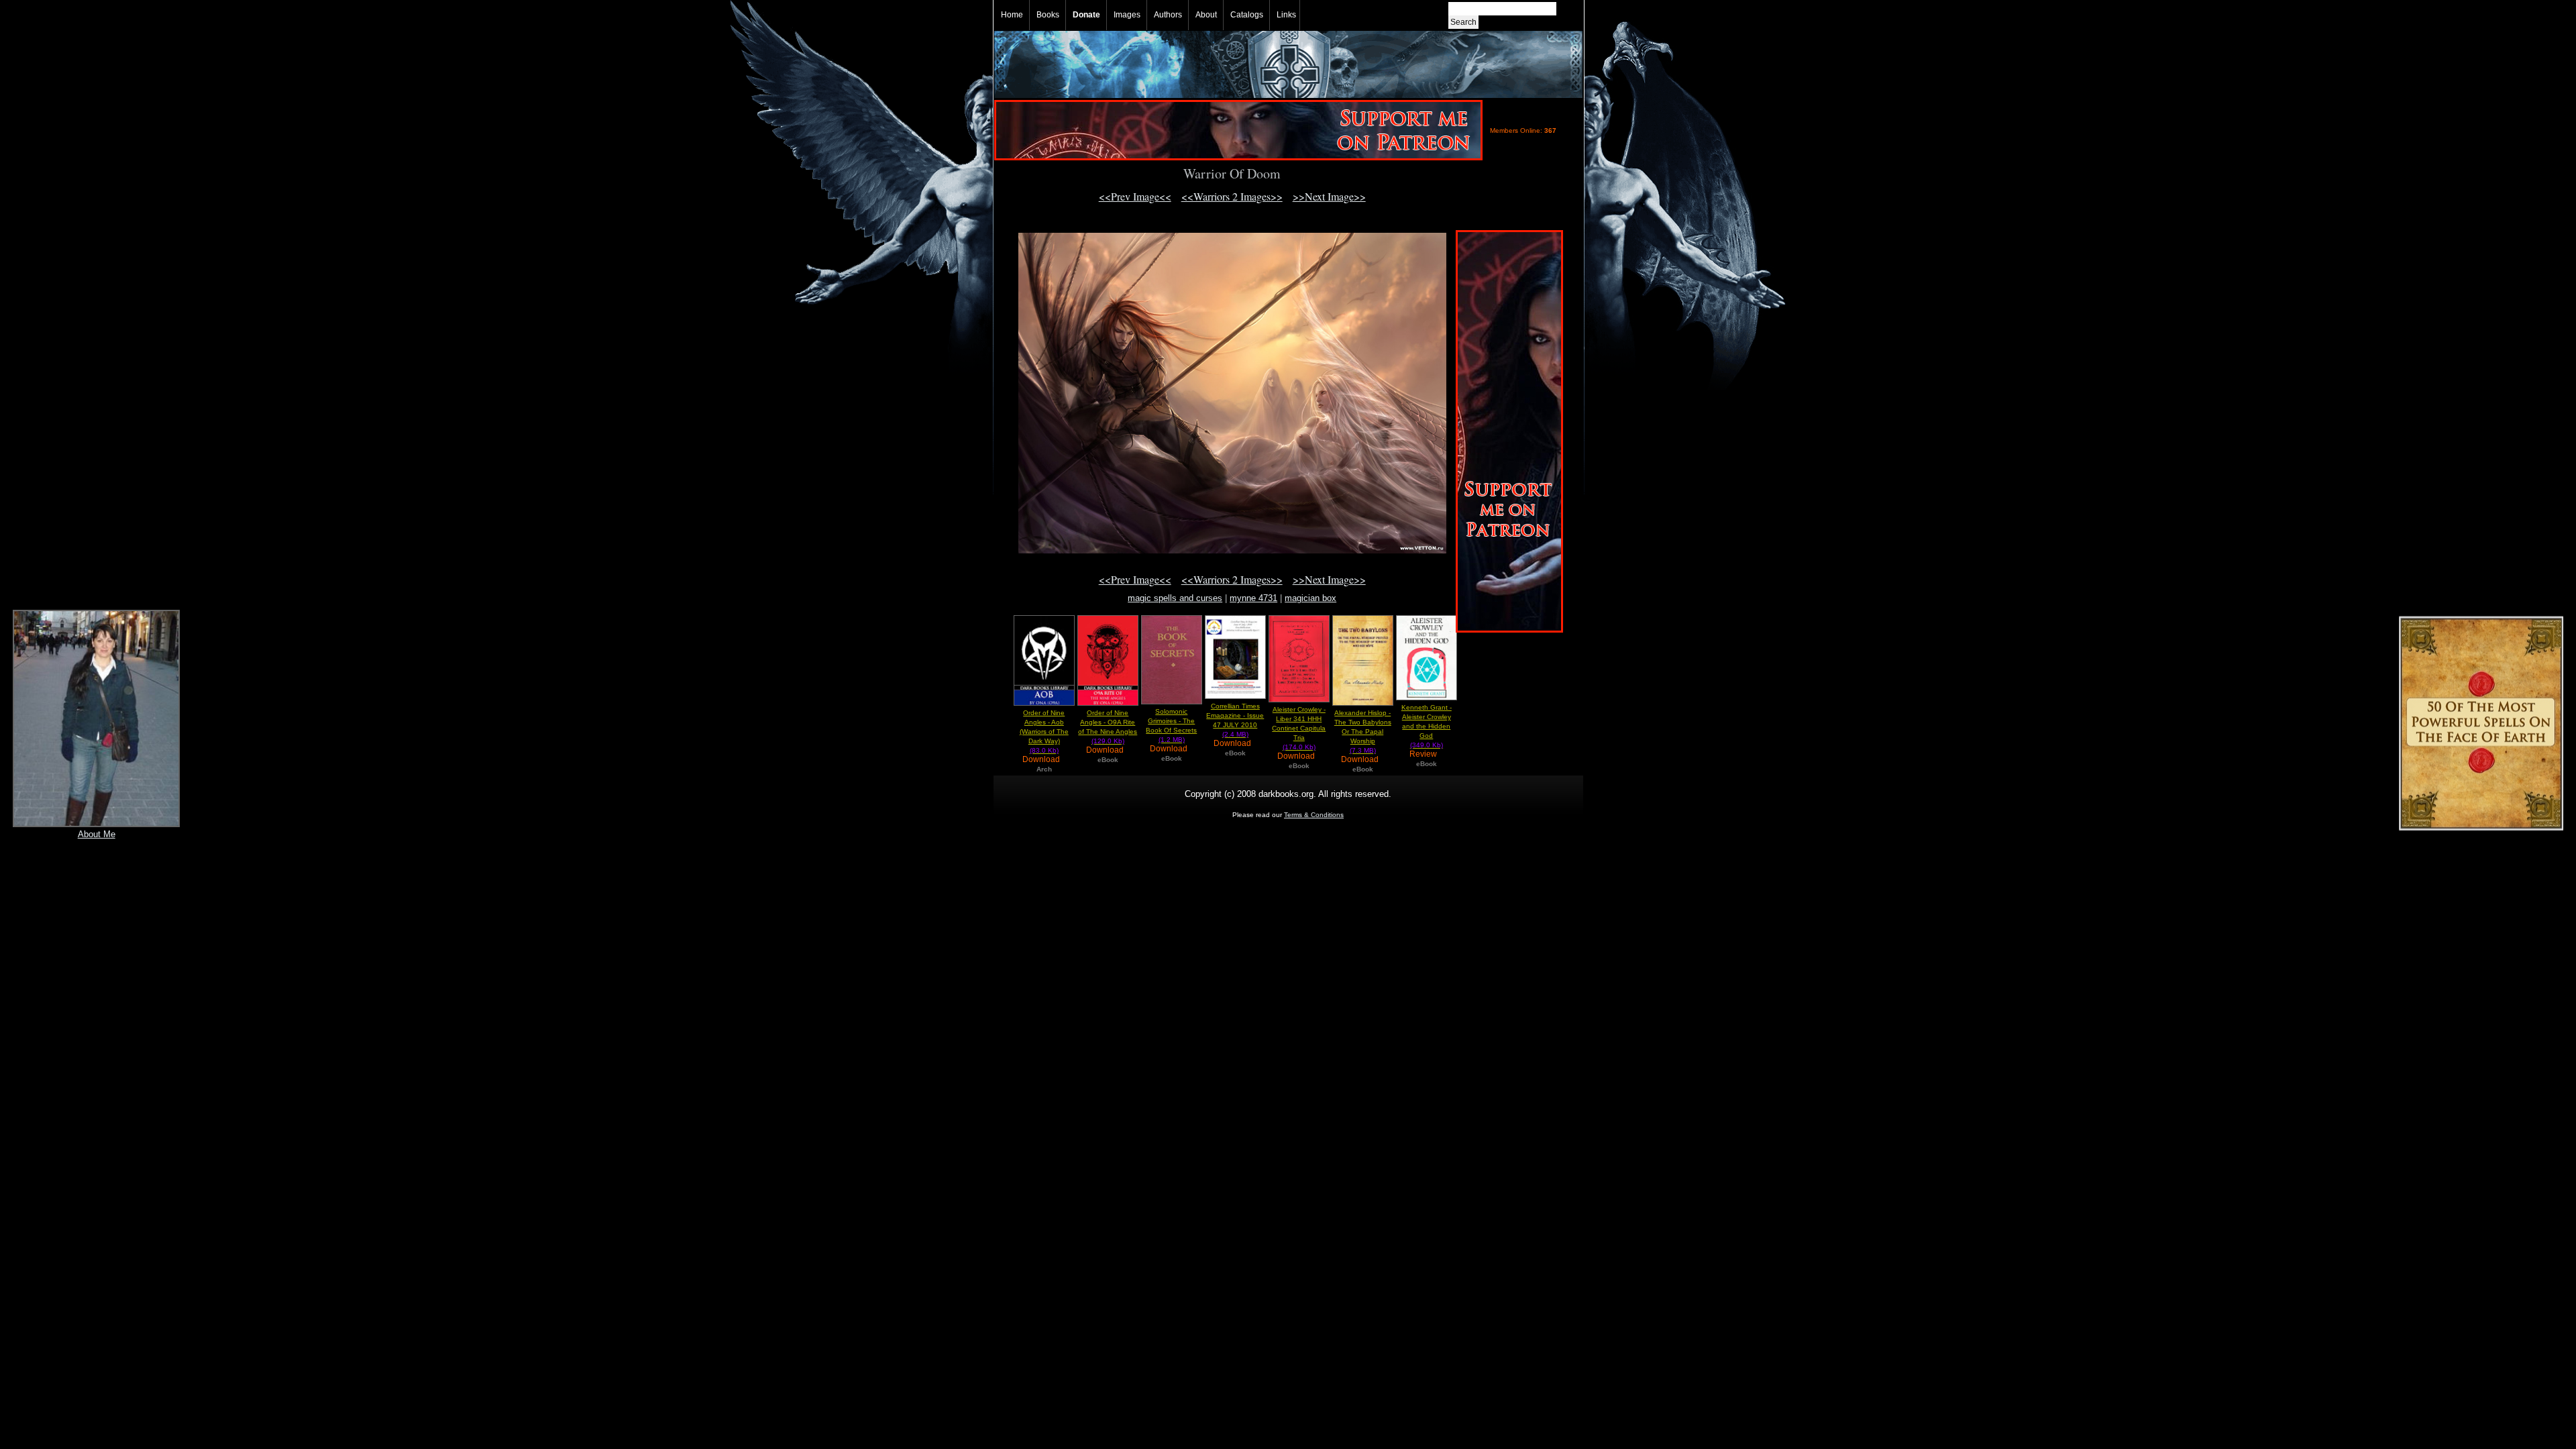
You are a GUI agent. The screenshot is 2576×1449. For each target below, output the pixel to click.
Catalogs (1247, 15)
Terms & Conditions (1314, 815)
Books (1048, 15)
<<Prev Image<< (1135, 196)
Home (1012, 15)
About (1206, 15)
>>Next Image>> (1329, 196)
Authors (1168, 15)
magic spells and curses (1175, 598)
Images (1127, 15)
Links (1286, 15)
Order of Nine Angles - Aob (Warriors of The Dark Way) (1044, 732)
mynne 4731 (1253, 598)
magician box (1310, 598)
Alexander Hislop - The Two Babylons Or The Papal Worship (1363, 732)
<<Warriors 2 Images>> (1232, 196)
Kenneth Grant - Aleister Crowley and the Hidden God (1427, 726)
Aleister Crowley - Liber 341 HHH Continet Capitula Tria (1299, 728)
